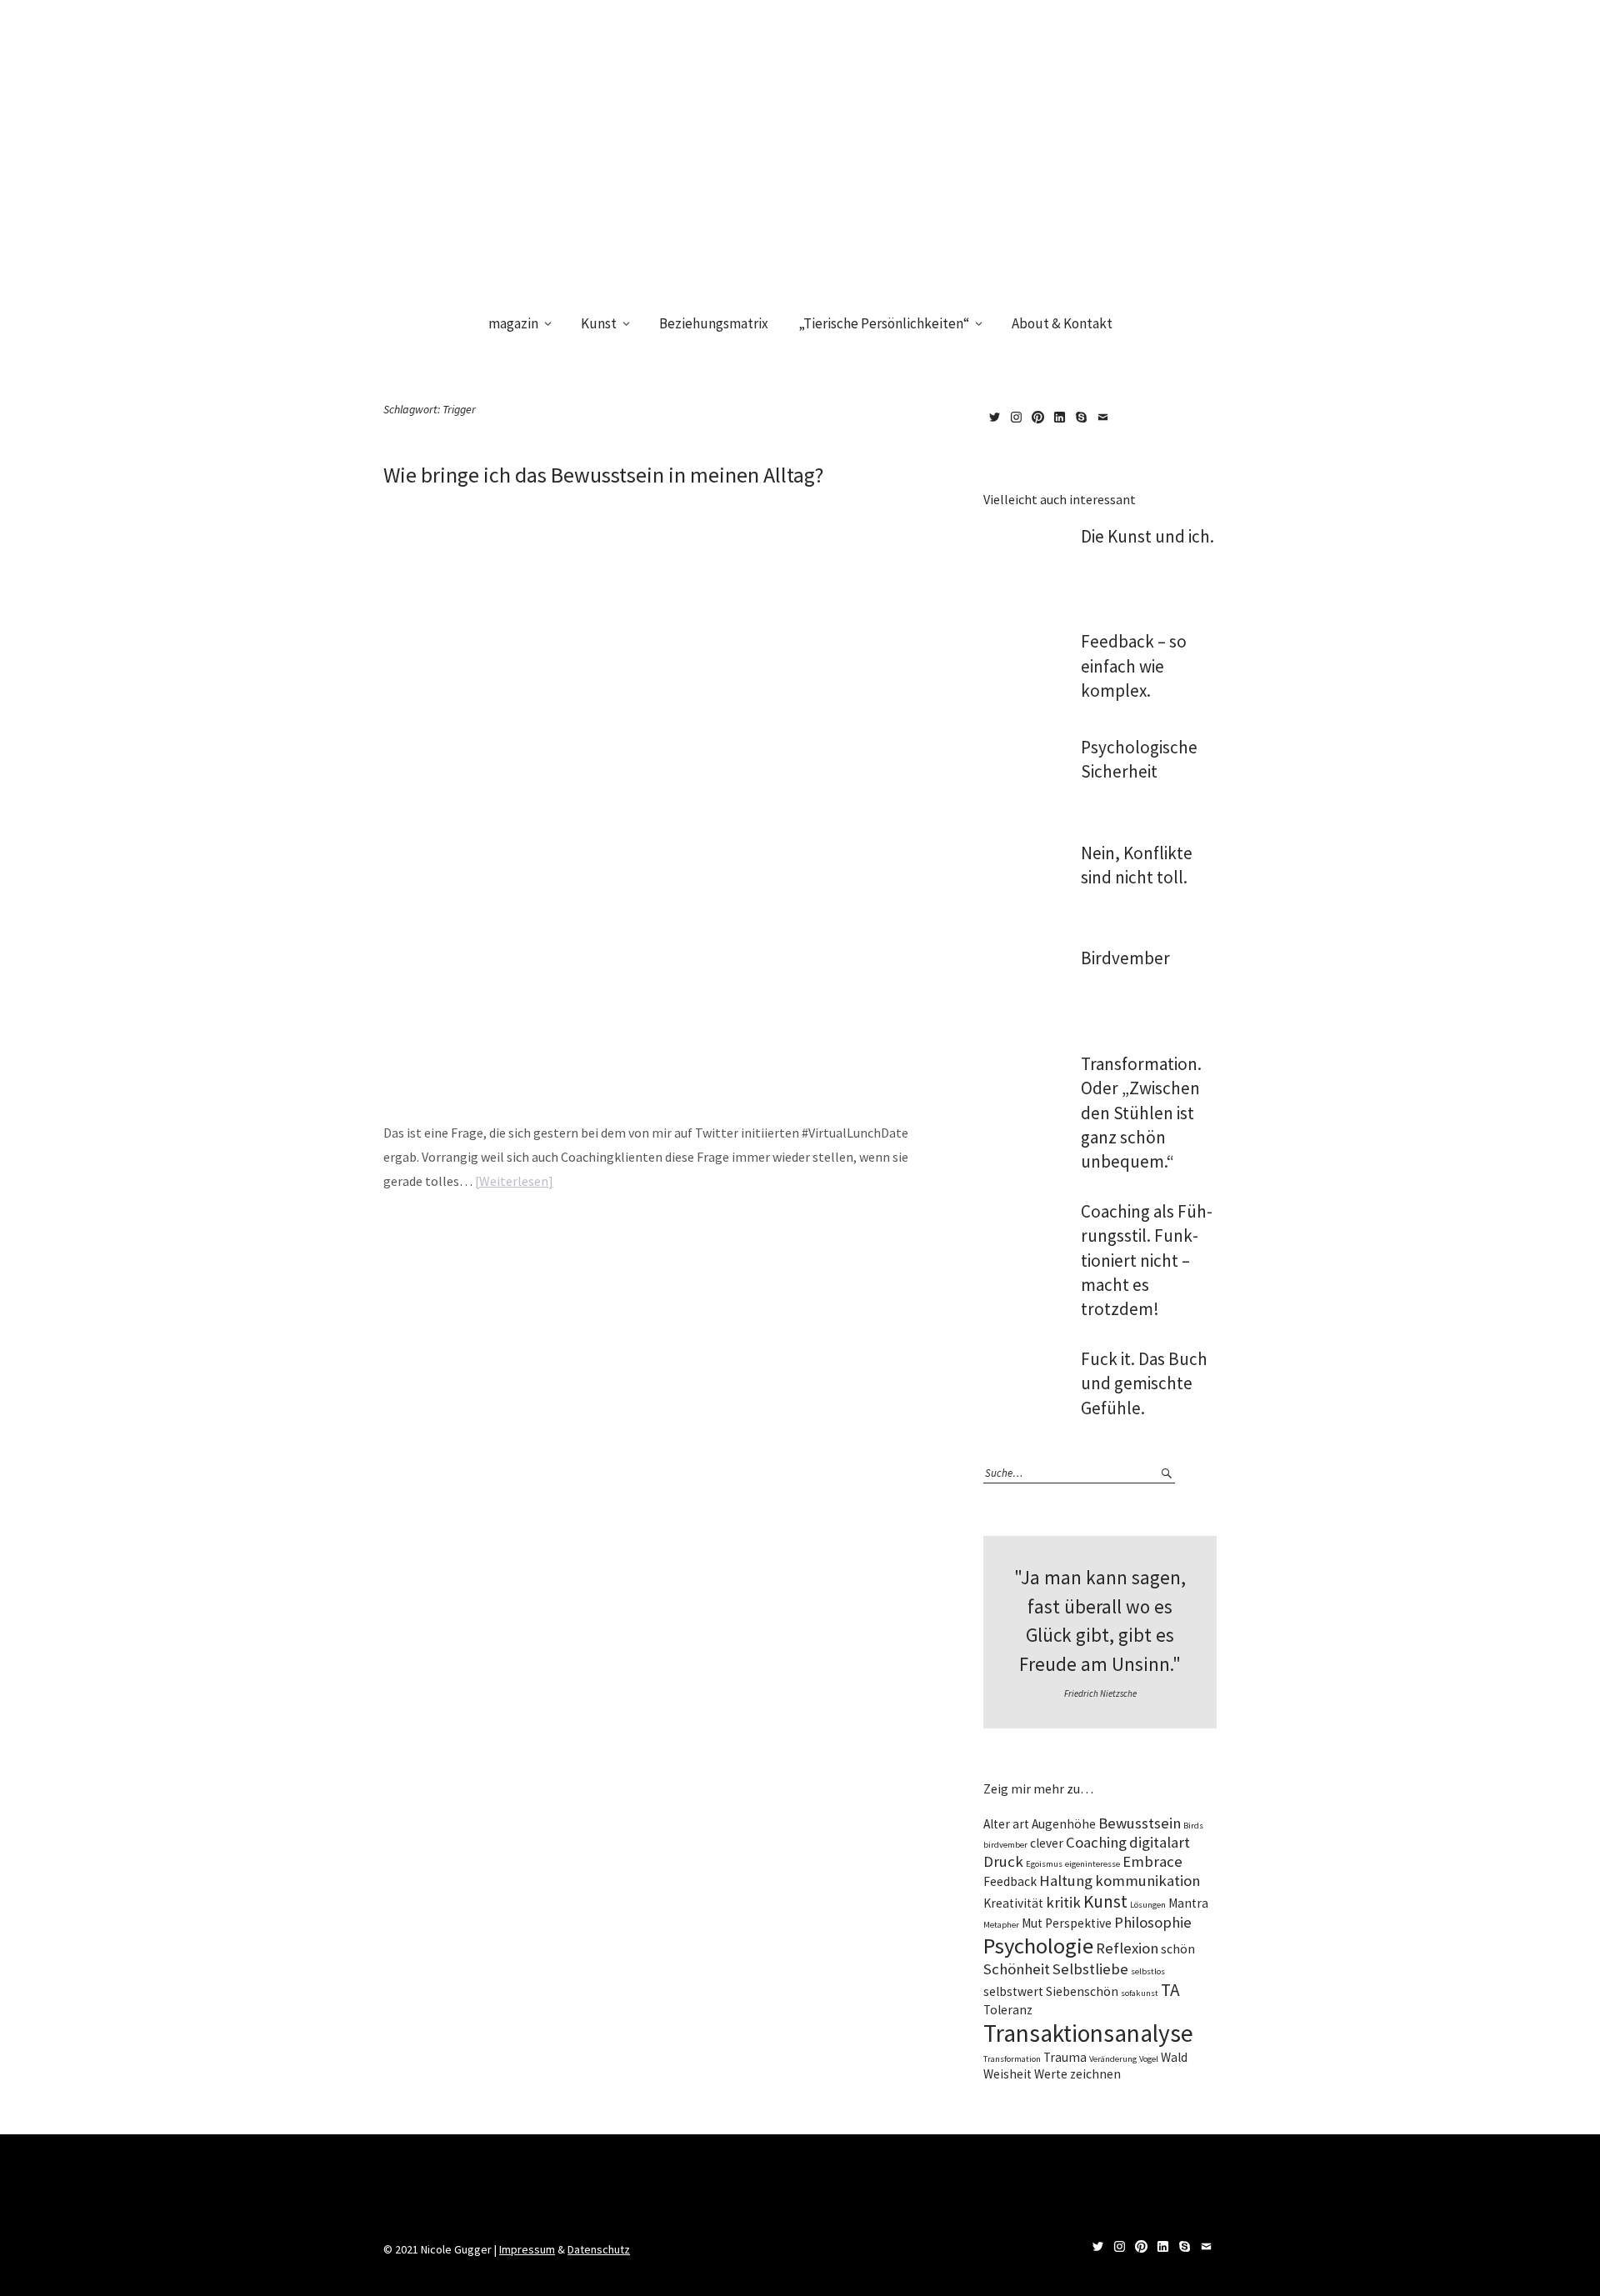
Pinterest (1037, 418)
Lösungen (1148, 1905)
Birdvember (1125, 958)
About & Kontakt (1062, 323)
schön (1178, 1949)
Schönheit (1017, 1969)
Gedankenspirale (638, 1233)
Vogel (1149, 2059)
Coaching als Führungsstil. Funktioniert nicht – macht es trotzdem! (1147, 1261)
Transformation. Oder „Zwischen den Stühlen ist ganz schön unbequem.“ (1141, 1113)
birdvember (1005, 1845)
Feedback (1010, 1881)
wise (469, 1233)
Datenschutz (599, 2249)
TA (1170, 1990)
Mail (1102, 418)
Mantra (794, 1233)
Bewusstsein (580, 1233)
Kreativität (1013, 1903)
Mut (1032, 1923)
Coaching (1096, 1842)
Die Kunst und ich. (1147, 536)
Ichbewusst (755, 1233)
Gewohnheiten (702, 1233)
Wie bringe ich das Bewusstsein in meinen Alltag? (603, 475)
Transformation (1012, 2059)
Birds (1193, 1826)
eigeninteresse (1092, 1864)
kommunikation (1147, 1881)
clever (1047, 1843)
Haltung (1066, 1881)
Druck (1003, 1861)
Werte (1051, 2074)
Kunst (599, 323)
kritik (1063, 1902)
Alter (997, 1824)
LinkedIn (1059, 418)
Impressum (527, 2249)
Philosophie (1153, 1922)
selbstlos (1148, 1971)
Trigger (826, 1233)
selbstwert (1013, 1991)
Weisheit (1007, 2074)
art (1021, 1824)
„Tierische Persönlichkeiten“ (884, 323)
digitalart (1160, 1842)
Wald (1174, 2057)
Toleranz (1008, 2010)
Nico (454, 503)
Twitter (994, 418)
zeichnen (1095, 2074)
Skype (1081, 418)
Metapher (1001, 1925)
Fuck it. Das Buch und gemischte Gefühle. (1144, 1383)
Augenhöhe (1064, 1824)
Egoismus (1044, 1864)
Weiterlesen (514, 1181)
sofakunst (1140, 1993)
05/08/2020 (403, 503)
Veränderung (1113, 2059)
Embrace (1152, 1861)
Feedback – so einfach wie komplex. (1134, 666)
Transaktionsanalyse (1088, 2033)
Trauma (1065, 2057)
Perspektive (1078, 1923)
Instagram (1016, 418)
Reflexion (1127, 1948)
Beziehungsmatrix (714, 323)
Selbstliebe (1090, 1969)
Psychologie (1038, 1946)
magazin (513, 323)
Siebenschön (1082, 1991)
